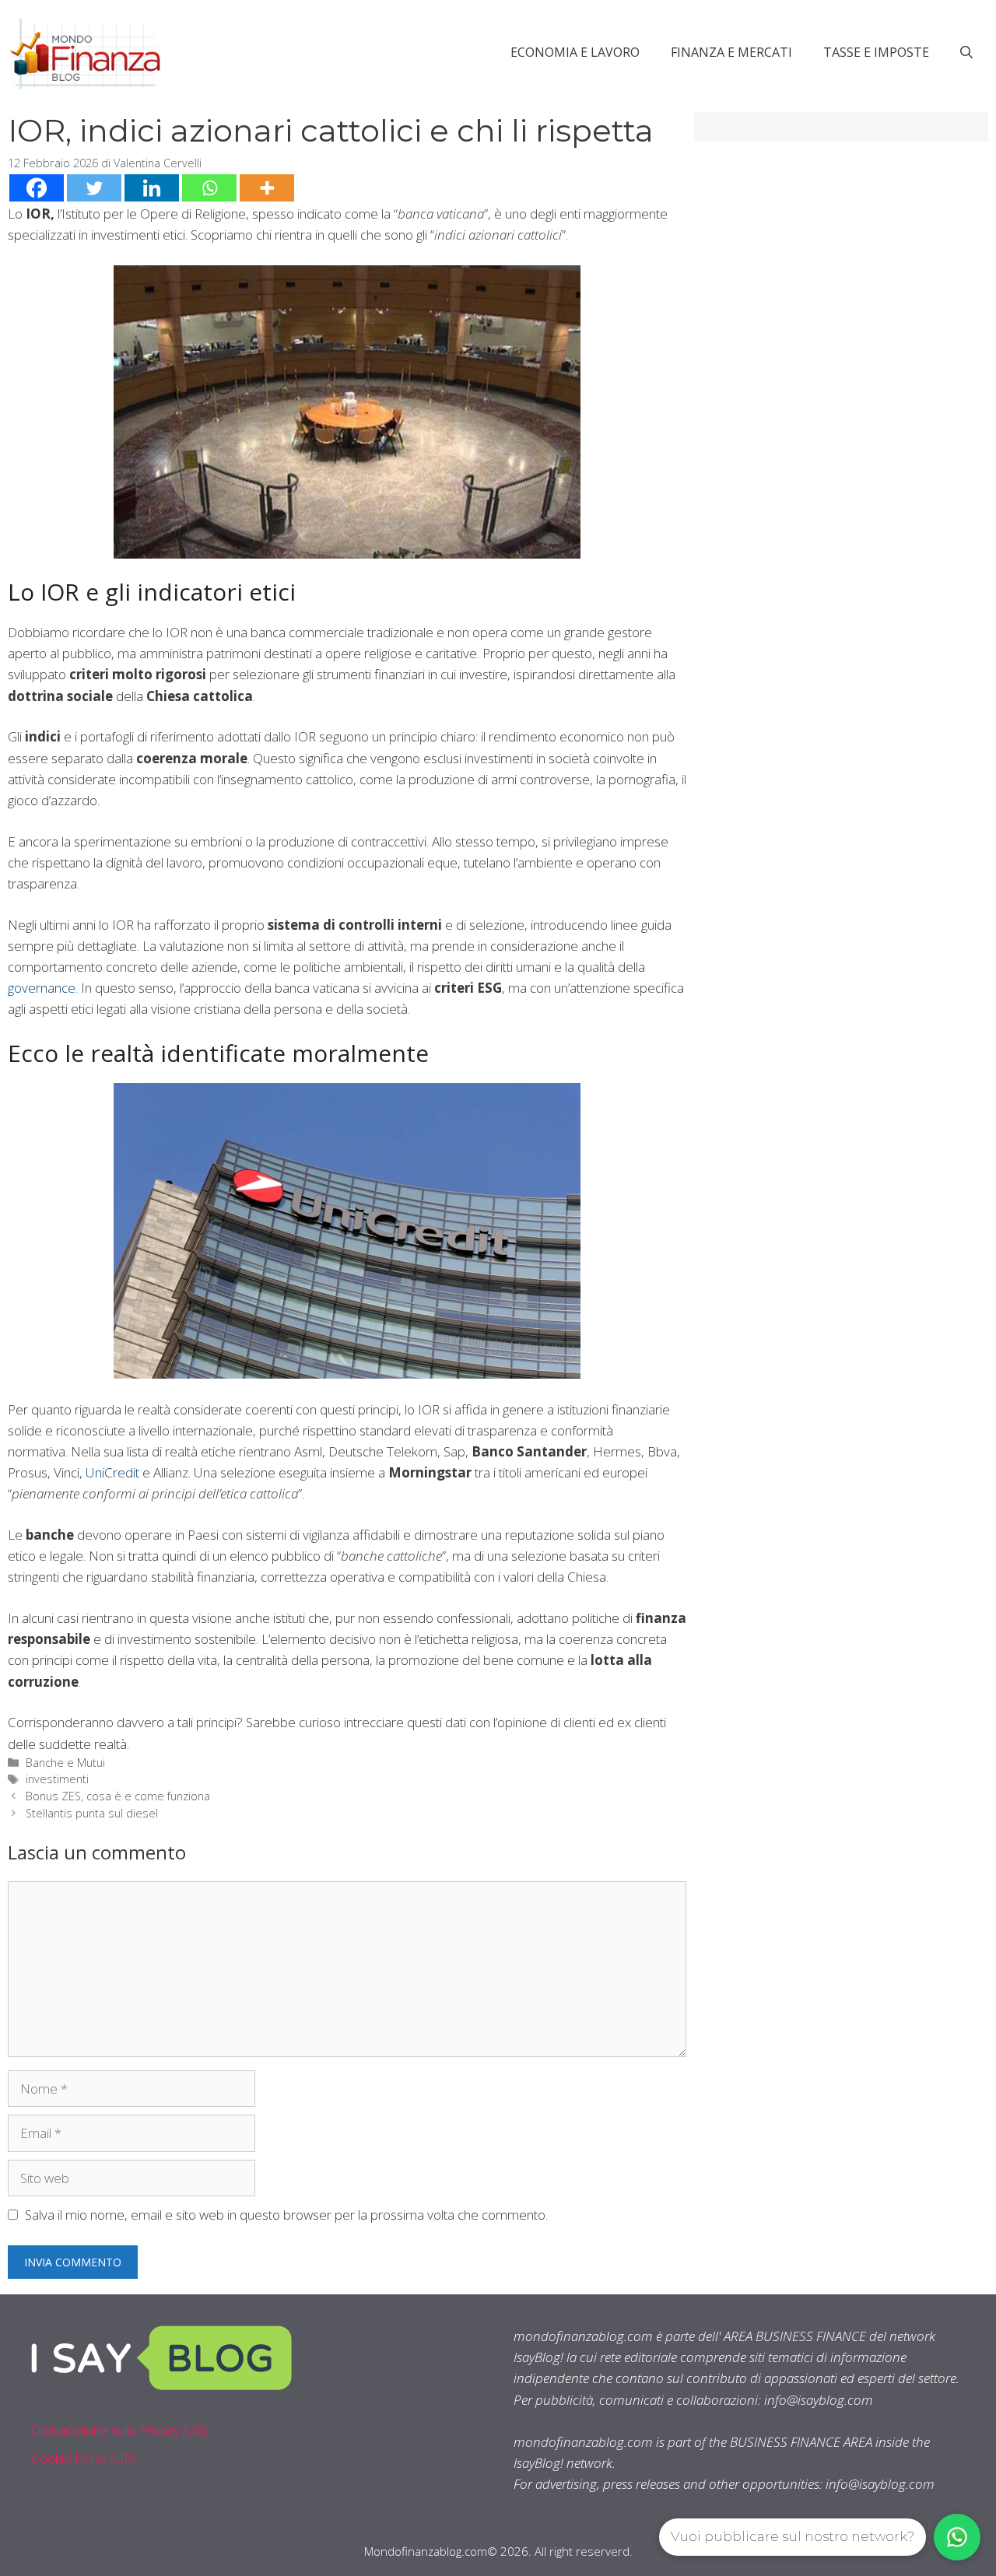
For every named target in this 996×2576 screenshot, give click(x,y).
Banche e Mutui (65, 1763)
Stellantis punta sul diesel (92, 1813)
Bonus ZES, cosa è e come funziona (118, 1796)
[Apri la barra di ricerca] (966, 52)
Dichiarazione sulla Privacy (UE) (119, 2430)
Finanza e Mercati (731, 52)
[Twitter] (94, 188)
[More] (267, 188)
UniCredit (112, 1472)
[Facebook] (37, 188)
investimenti (57, 1779)
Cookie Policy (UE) (83, 2458)
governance (42, 988)
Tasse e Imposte (876, 52)
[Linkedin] (152, 188)
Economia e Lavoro (575, 52)
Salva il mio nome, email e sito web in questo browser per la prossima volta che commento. (286, 2215)
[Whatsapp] (209, 188)
